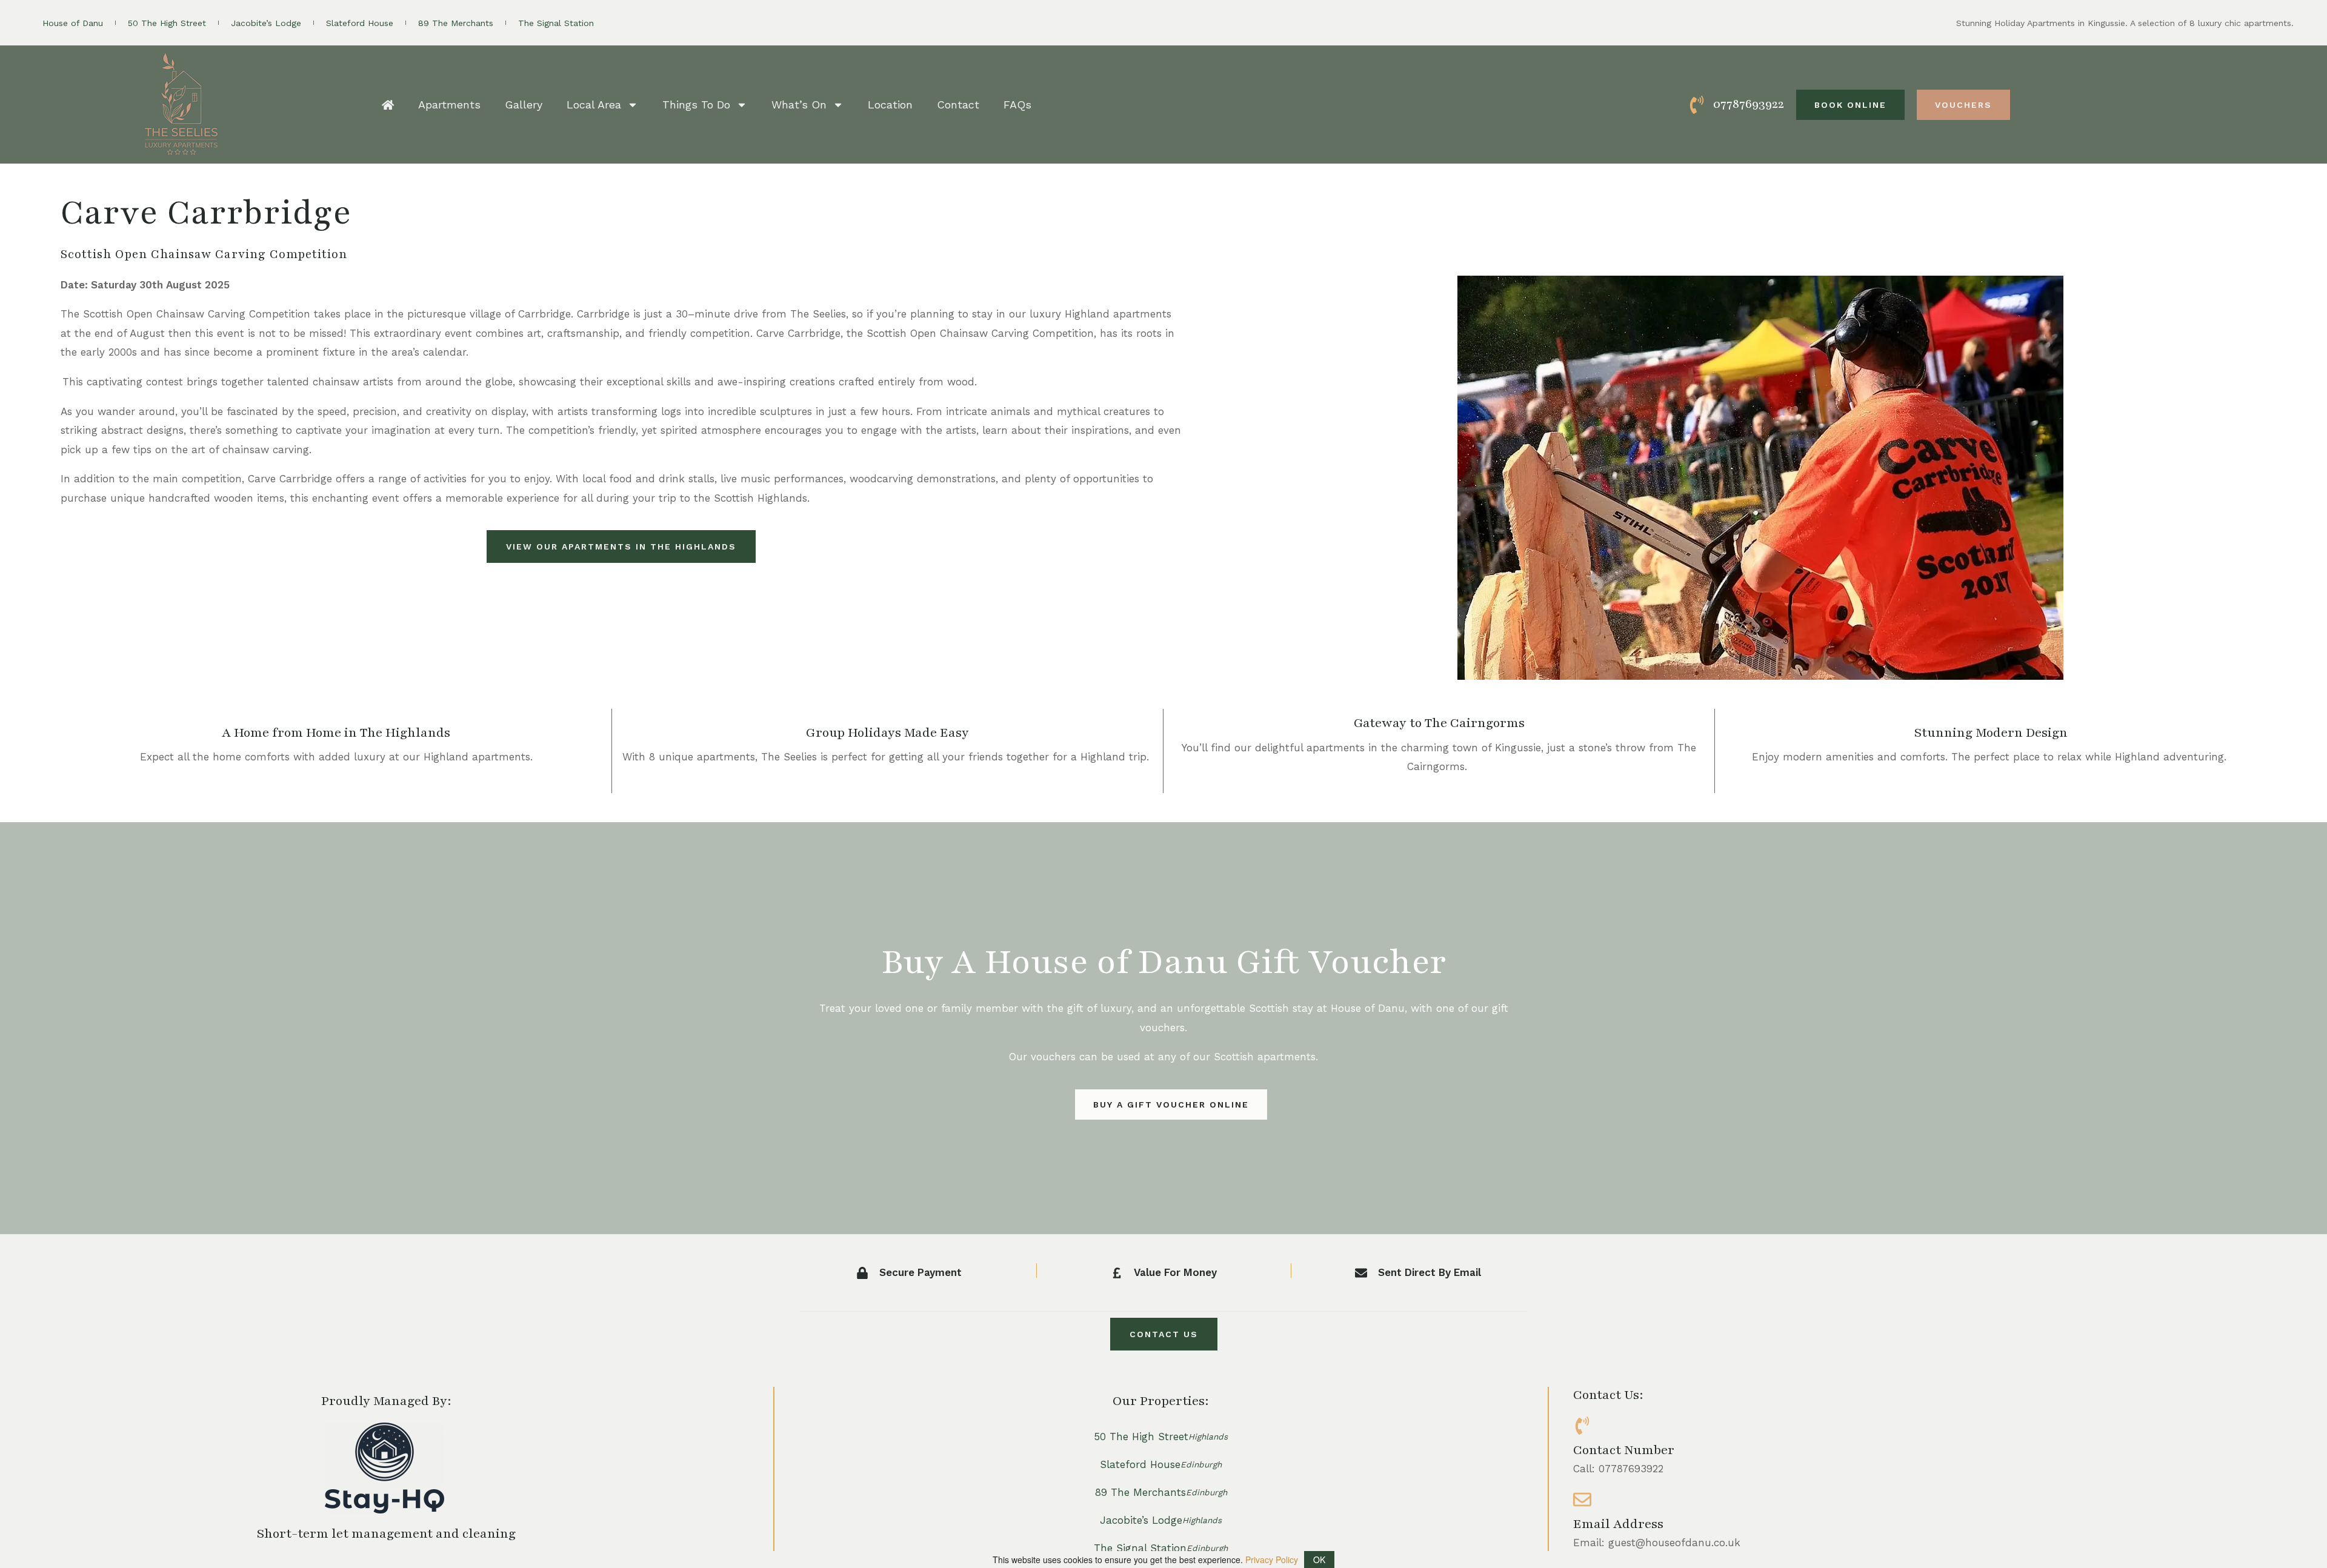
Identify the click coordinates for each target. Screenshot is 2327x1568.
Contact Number (1624, 1450)
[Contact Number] (1582, 1426)
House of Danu (73, 23)
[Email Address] (1582, 1500)
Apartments (449, 105)
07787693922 (1749, 104)
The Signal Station (556, 23)
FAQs (1017, 105)
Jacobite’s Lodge (266, 23)
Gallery (524, 105)
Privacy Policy (1272, 1560)
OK (1319, 1560)
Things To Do (696, 105)
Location (890, 105)
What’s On (799, 105)
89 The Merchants (456, 23)
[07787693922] (1697, 105)
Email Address (1618, 1524)
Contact (958, 105)
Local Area (594, 105)
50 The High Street (167, 23)
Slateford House (360, 23)
